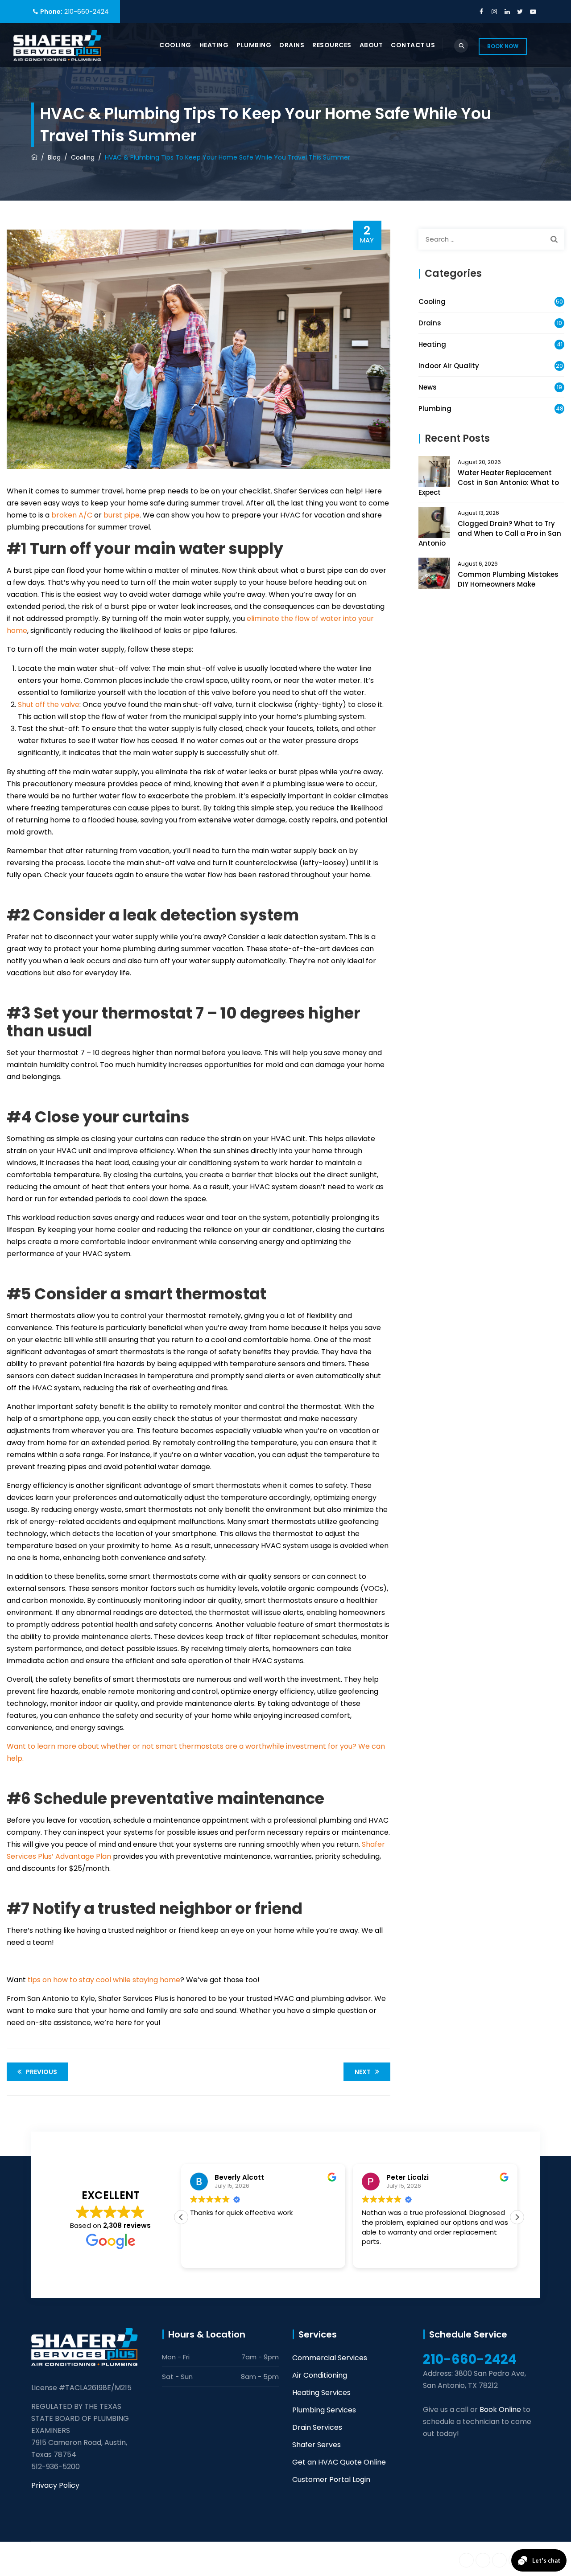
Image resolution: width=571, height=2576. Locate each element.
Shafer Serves (317, 2445)
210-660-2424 (87, 12)
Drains (292, 45)
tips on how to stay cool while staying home (104, 1980)
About (371, 45)
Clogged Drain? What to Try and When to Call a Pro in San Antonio (490, 533)
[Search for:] (491, 239)
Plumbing (254, 45)
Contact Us (413, 45)
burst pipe (122, 515)
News (428, 387)
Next (363, 2072)
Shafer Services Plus (119, 2559)
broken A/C (72, 515)
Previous (41, 2072)
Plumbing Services (324, 2410)
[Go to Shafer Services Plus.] (34, 157)
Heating (214, 45)
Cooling (175, 45)
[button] (517, 2217)
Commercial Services (330, 2358)
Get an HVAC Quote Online (339, 2462)
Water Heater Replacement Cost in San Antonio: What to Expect (489, 483)
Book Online (500, 2410)
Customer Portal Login (331, 2479)
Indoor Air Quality (449, 366)
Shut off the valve (49, 705)
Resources (332, 45)
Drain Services (317, 2427)
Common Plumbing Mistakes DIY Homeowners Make (508, 579)
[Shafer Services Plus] (57, 45)
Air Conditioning (320, 2375)
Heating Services (321, 2393)
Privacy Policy (55, 2485)
